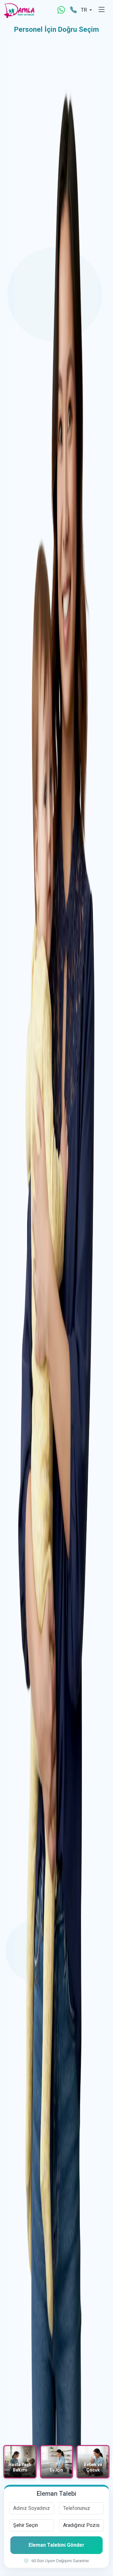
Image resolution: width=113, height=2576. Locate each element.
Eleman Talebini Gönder (56, 2545)
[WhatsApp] (61, 10)
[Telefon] (73, 10)
